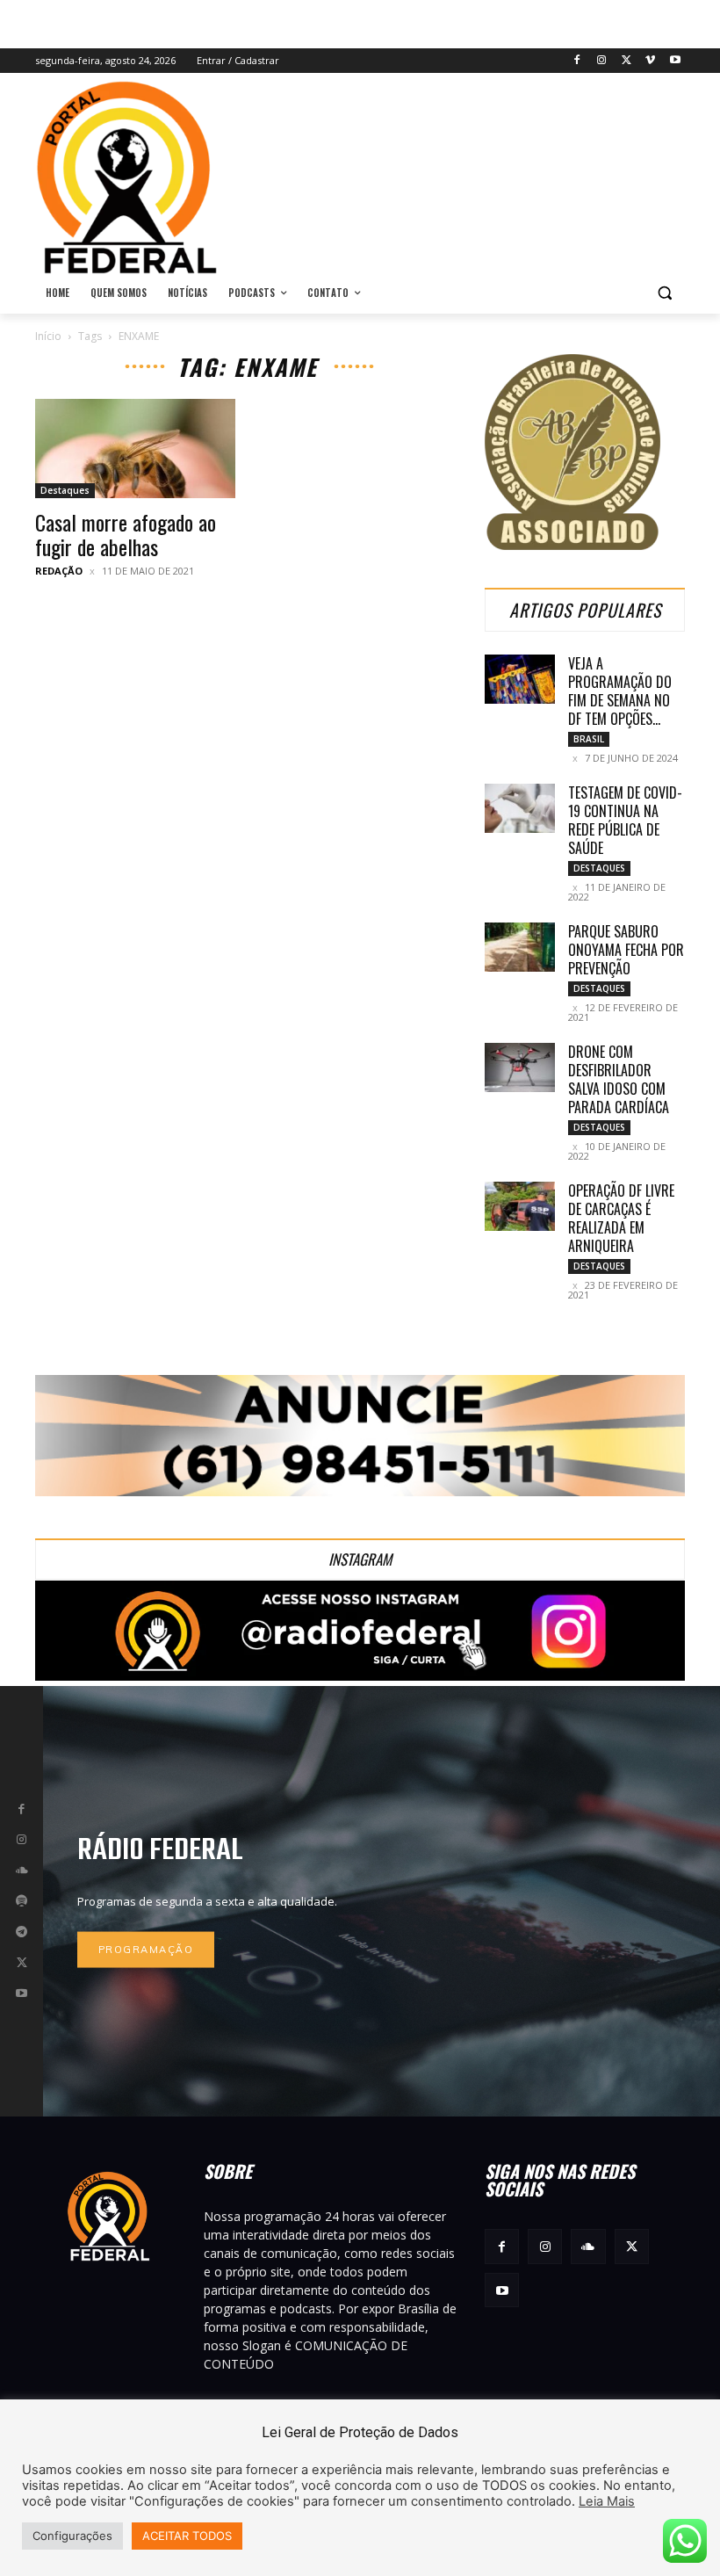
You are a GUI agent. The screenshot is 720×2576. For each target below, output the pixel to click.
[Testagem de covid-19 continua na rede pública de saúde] (520, 808)
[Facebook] (577, 61)
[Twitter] (626, 61)
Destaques (65, 490)
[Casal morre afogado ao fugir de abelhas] (135, 449)
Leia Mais (607, 2501)
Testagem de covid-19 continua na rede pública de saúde (625, 820)
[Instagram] (602, 61)
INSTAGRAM (360, 1559)
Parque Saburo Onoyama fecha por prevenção (626, 950)
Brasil (589, 739)
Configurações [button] (72, 2536)
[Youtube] (675, 61)
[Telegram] (22, 1932)
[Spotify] (22, 1901)
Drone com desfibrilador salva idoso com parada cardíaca (619, 1079)
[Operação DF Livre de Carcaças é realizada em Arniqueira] (520, 1206)
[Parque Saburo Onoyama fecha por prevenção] (520, 947)
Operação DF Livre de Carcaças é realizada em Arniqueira (621, 1218)
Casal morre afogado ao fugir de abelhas (126, 534)
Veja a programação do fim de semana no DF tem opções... (620, 691)
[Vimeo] (650, 61)
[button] (664, 293)
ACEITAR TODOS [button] (187, 2536)
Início (48, 336)
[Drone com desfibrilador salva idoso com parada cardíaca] (520, 1067)
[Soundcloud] (22, 1870)
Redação (59, 571)
